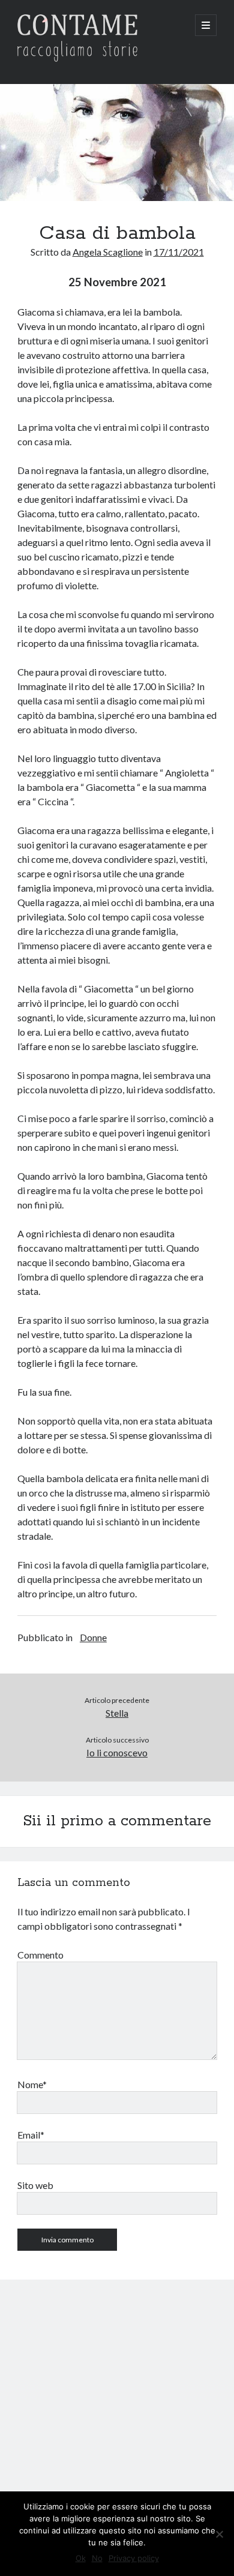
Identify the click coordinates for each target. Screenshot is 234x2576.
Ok (81, 2558)
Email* (31, 2135)
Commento (40, 1955)
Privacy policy (134, 2558)
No (97, 2558)
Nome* (32, 2084)
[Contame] (77, 59)
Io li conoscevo (117, 1752)
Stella (117, 1713)
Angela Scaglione (108, 252)
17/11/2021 (179, 252)
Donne (93, 1637)
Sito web (35, 2185)
